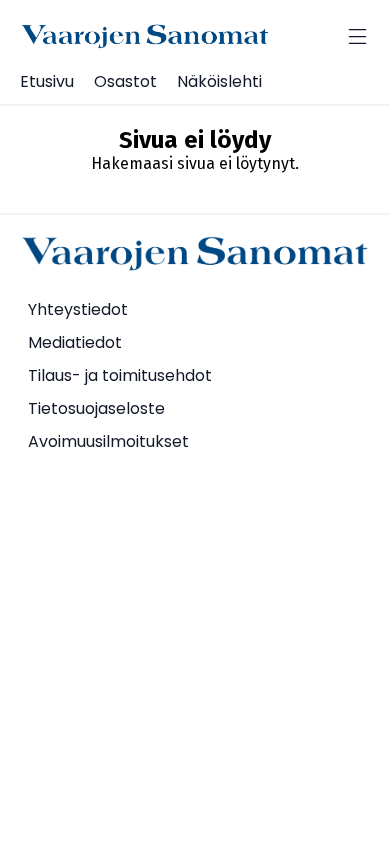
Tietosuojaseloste (96, 408)
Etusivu (47, 81)
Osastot (125, 81)
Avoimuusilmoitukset (108, 441)
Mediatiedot (75, 342)
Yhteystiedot (78, 309)
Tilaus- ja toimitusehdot (120, 375)
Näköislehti (219, 81)
